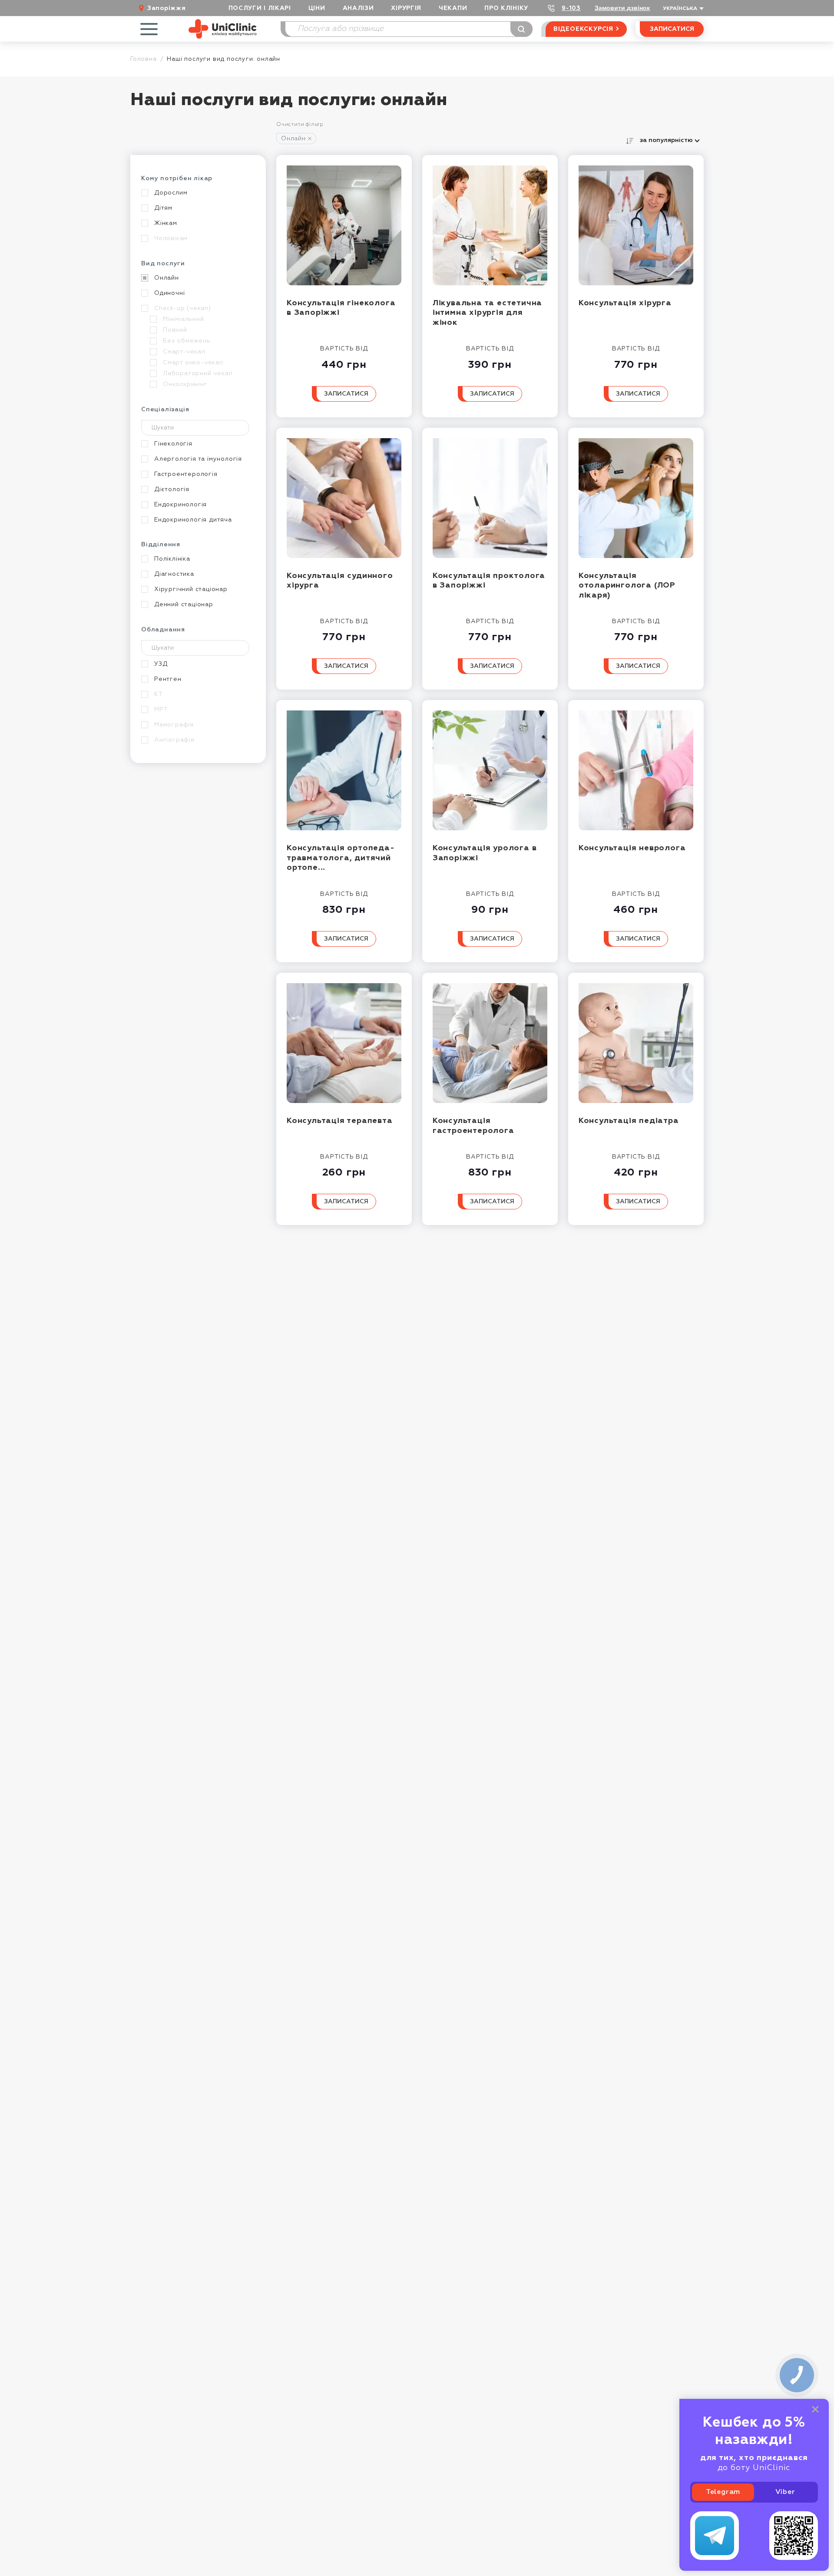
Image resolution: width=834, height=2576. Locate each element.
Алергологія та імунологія (198, 459)
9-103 (571, 8)
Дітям (163, 208)
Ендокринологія (180, 505)
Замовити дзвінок (622, 8)
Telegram (723, 2492)
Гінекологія (173, 444)
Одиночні (169, 293)
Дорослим (171, 193)
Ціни (317, 8)
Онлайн (293, 139)
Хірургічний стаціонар (191, 589)
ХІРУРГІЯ (406, 8)
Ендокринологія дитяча (193, 520)
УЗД (161, 664)
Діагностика (174, 574)
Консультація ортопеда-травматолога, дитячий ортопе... (341, 858)
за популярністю (666, 140)
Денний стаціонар (184, 604)
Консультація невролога (632, 848)
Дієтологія (172, 489)
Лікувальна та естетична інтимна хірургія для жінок (487, 313)
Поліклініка (172, 559)
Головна (144, 59)
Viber (785, 2492)
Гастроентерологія (186, 474)
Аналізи (358, 8)
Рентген (168, 679)
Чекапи (453, 8)
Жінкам (166, 223)
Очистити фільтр (300, 125)
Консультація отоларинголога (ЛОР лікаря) (627, 586)
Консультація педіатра (629, 1121)
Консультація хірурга (625, 303)
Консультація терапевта (340, 1121)
